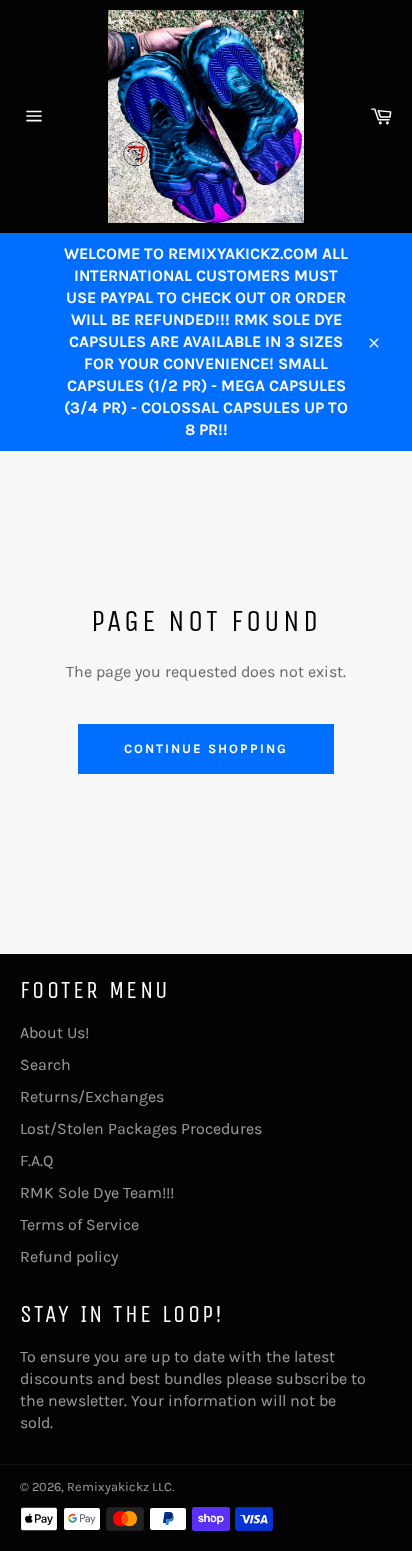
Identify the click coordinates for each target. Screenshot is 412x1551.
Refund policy (69, 1256)
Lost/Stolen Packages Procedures (141, 1128)
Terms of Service (79, 1224)
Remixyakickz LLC (119, 1486)
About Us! (54, 1032)
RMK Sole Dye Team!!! (97, 1192)
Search (45, 1064)
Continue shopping (205, 748)
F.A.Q (36, 1160)
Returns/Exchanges (92, 1096)
